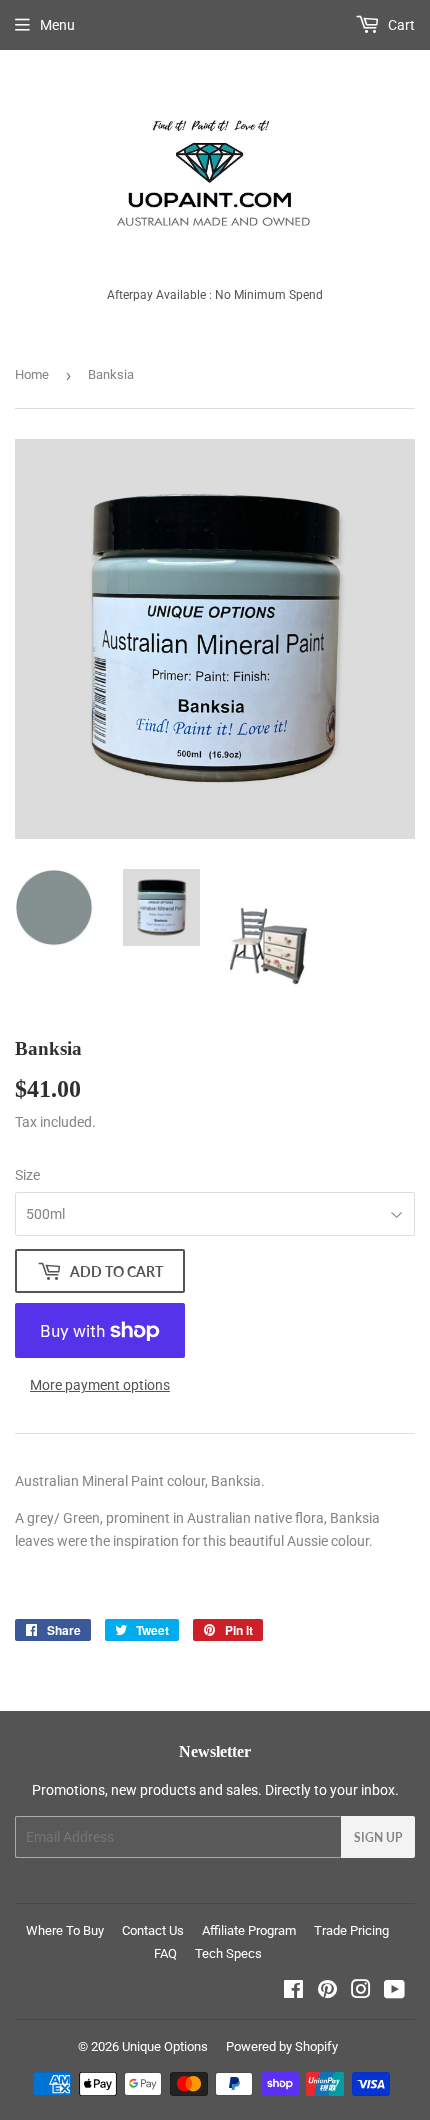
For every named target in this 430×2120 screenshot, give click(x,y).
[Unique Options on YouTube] (394, 1992)
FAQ (165, 1953)
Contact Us (153, 1930)
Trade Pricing (351, 1930)
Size (27, 1175)
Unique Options (165, 2046)
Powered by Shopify (282, 2046)
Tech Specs (228, 1953)
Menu (57, 25)
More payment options (100, 1385)
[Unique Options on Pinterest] (327, 1992)
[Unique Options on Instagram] (361, 1992)
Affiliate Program (249, 1930)
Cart (400, 25)
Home (32, 374)
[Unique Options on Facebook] (293, 1992)
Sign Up (378, 1837)
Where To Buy (65, 1930)
